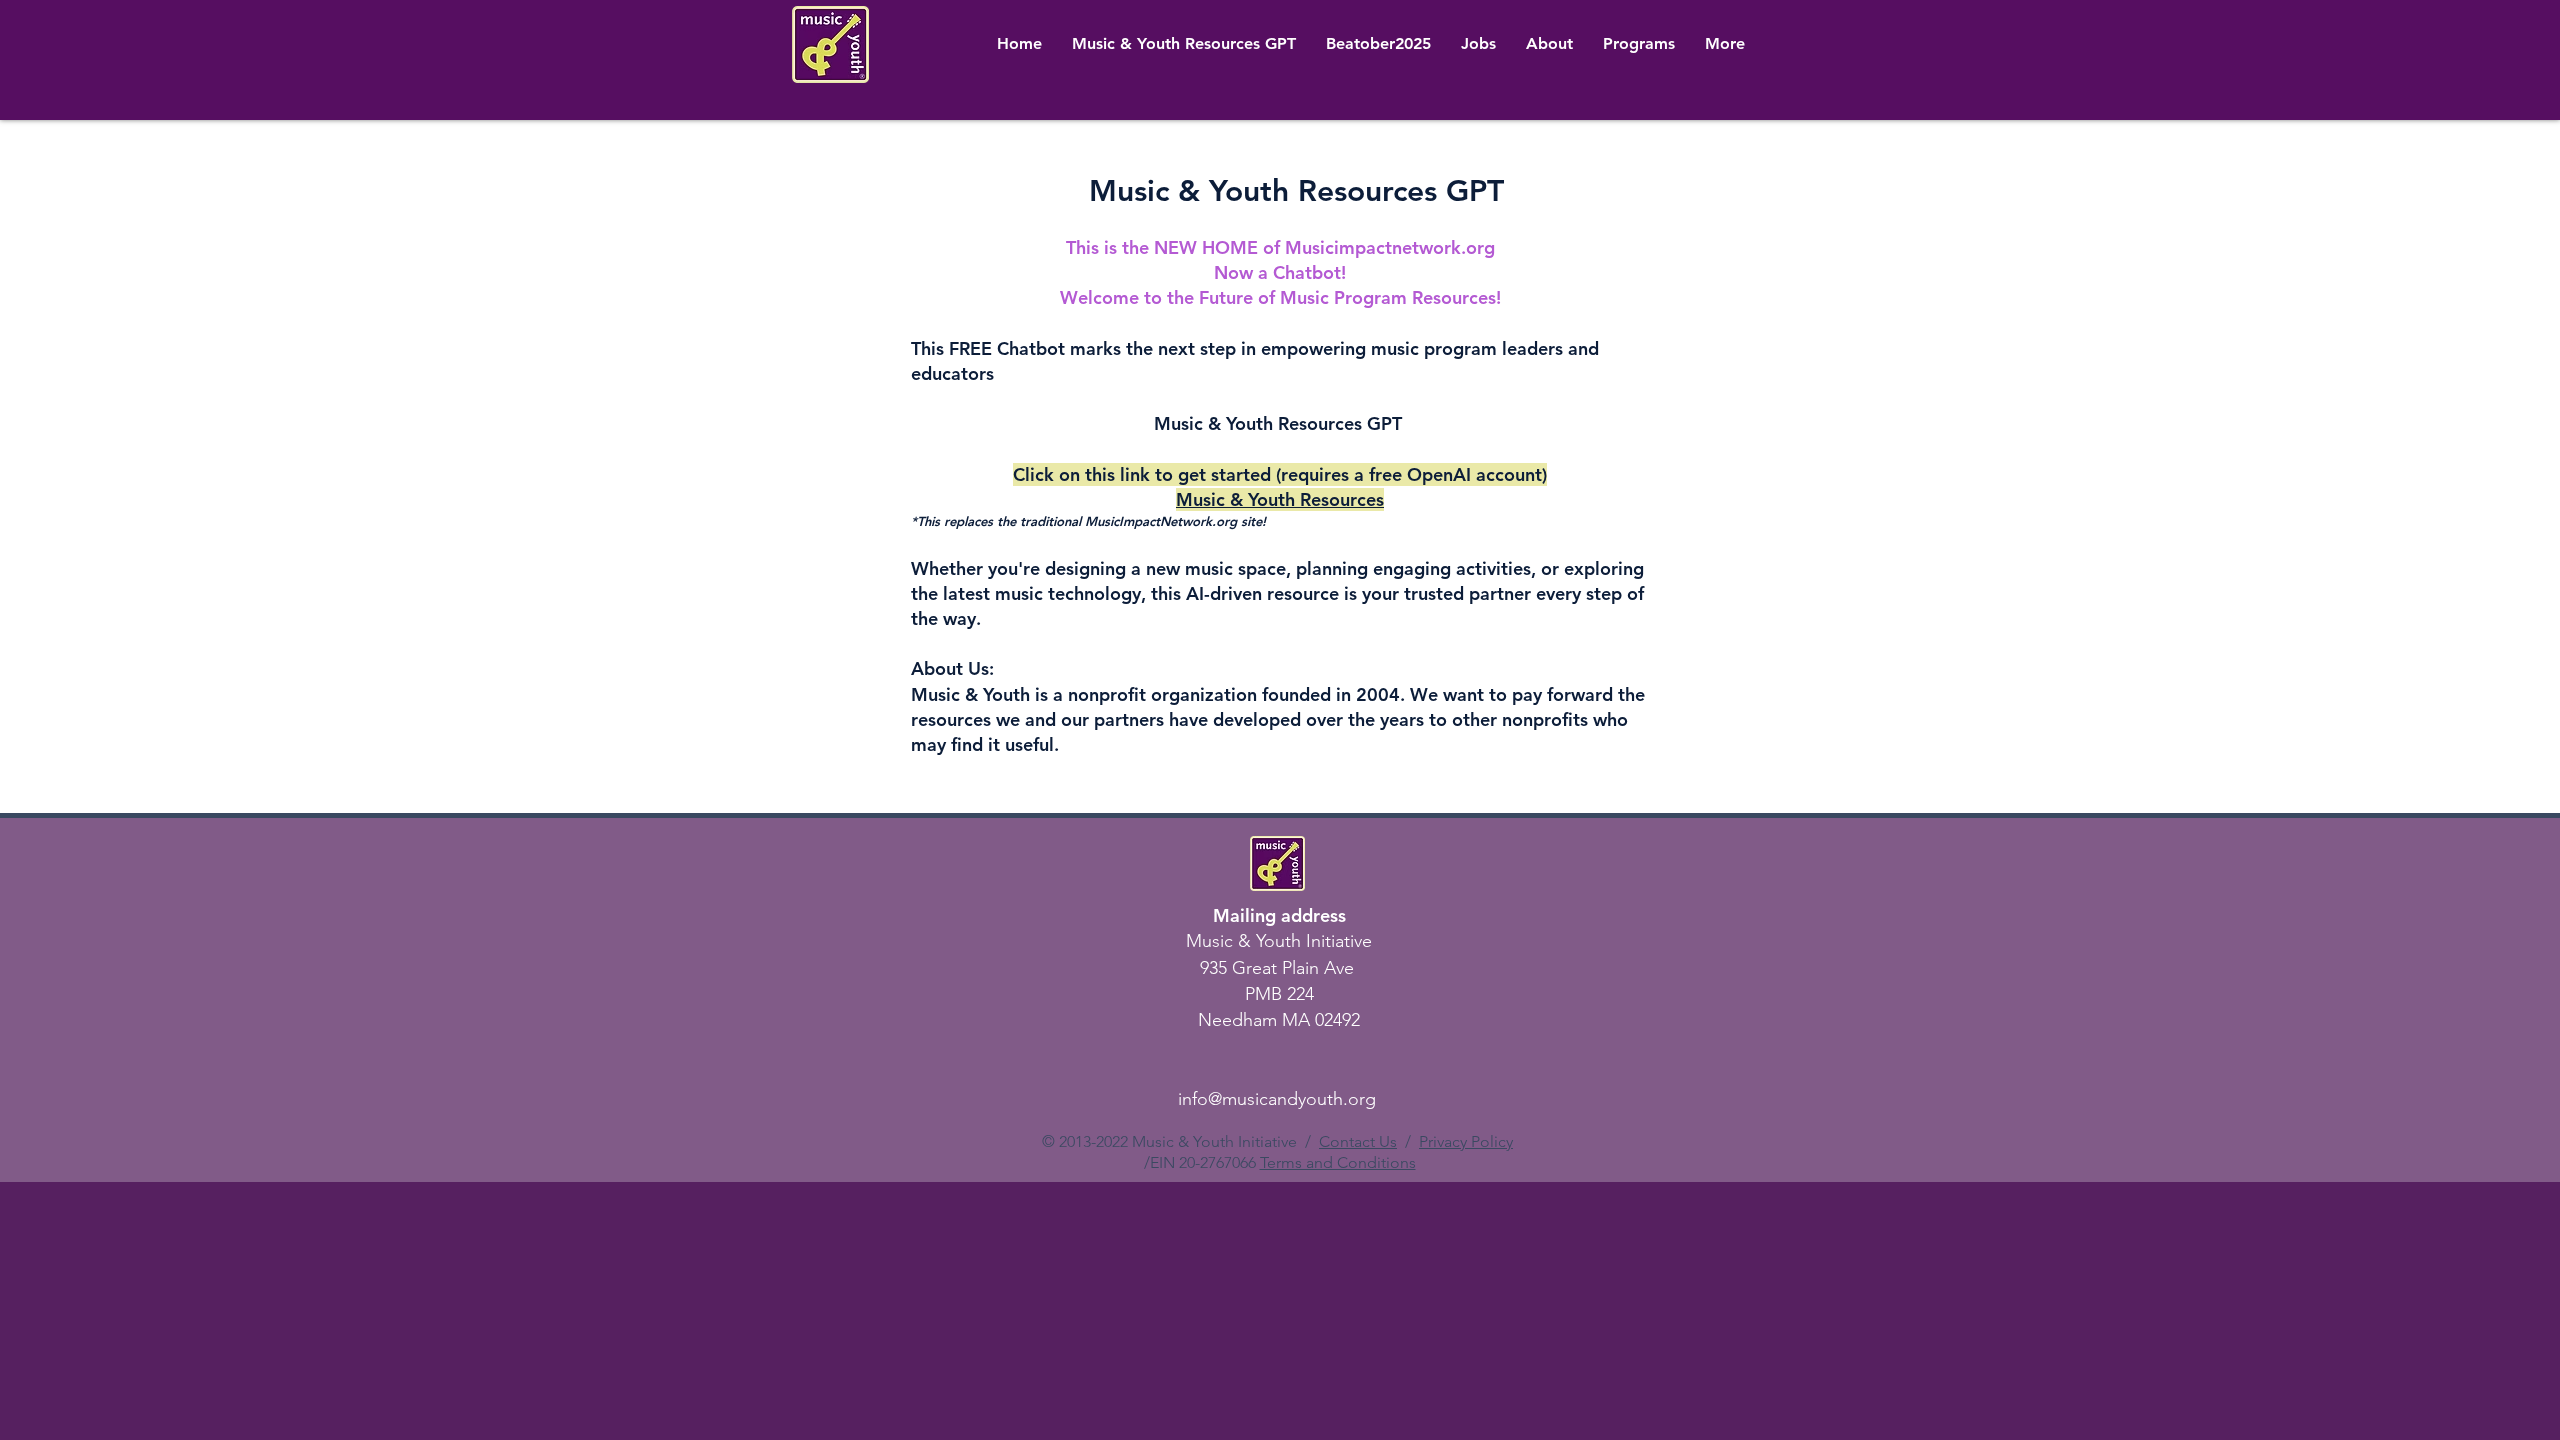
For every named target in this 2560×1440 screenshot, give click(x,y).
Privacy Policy (1466, 1141)
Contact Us (1358, 1141)
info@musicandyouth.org (1277, 1099)
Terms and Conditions (1338, 1162)
